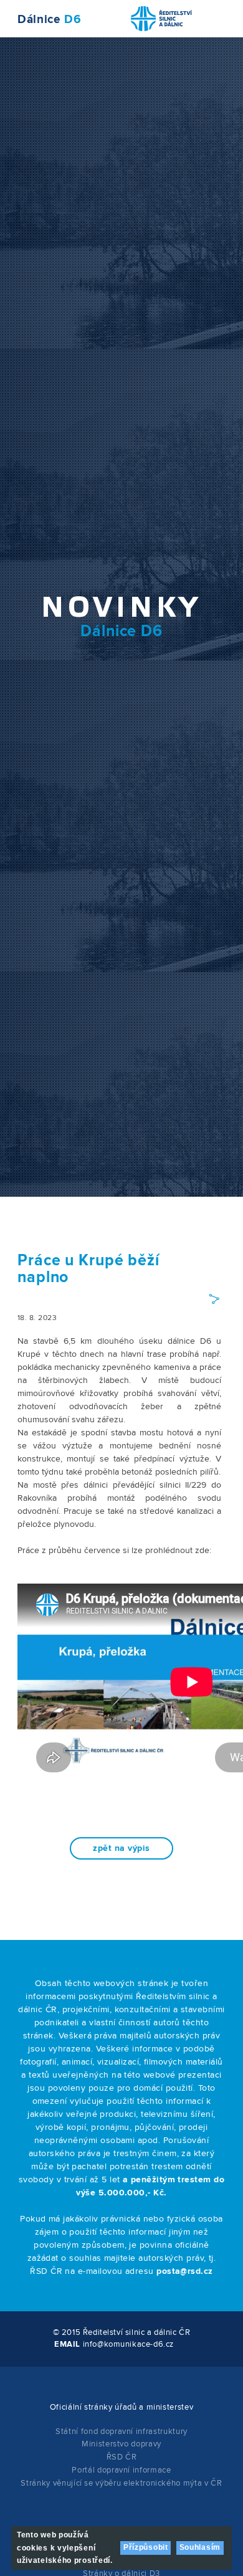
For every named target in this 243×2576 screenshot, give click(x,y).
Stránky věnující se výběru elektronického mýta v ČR (121, 2483)
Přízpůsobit (146, 2547)
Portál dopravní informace (121, 2470)
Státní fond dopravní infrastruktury (121, 2431)
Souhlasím (200, 2547)
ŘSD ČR (122, 2457)
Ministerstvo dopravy (121, 2444)
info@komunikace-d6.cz (128, 2344)
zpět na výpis (121, 1848)
